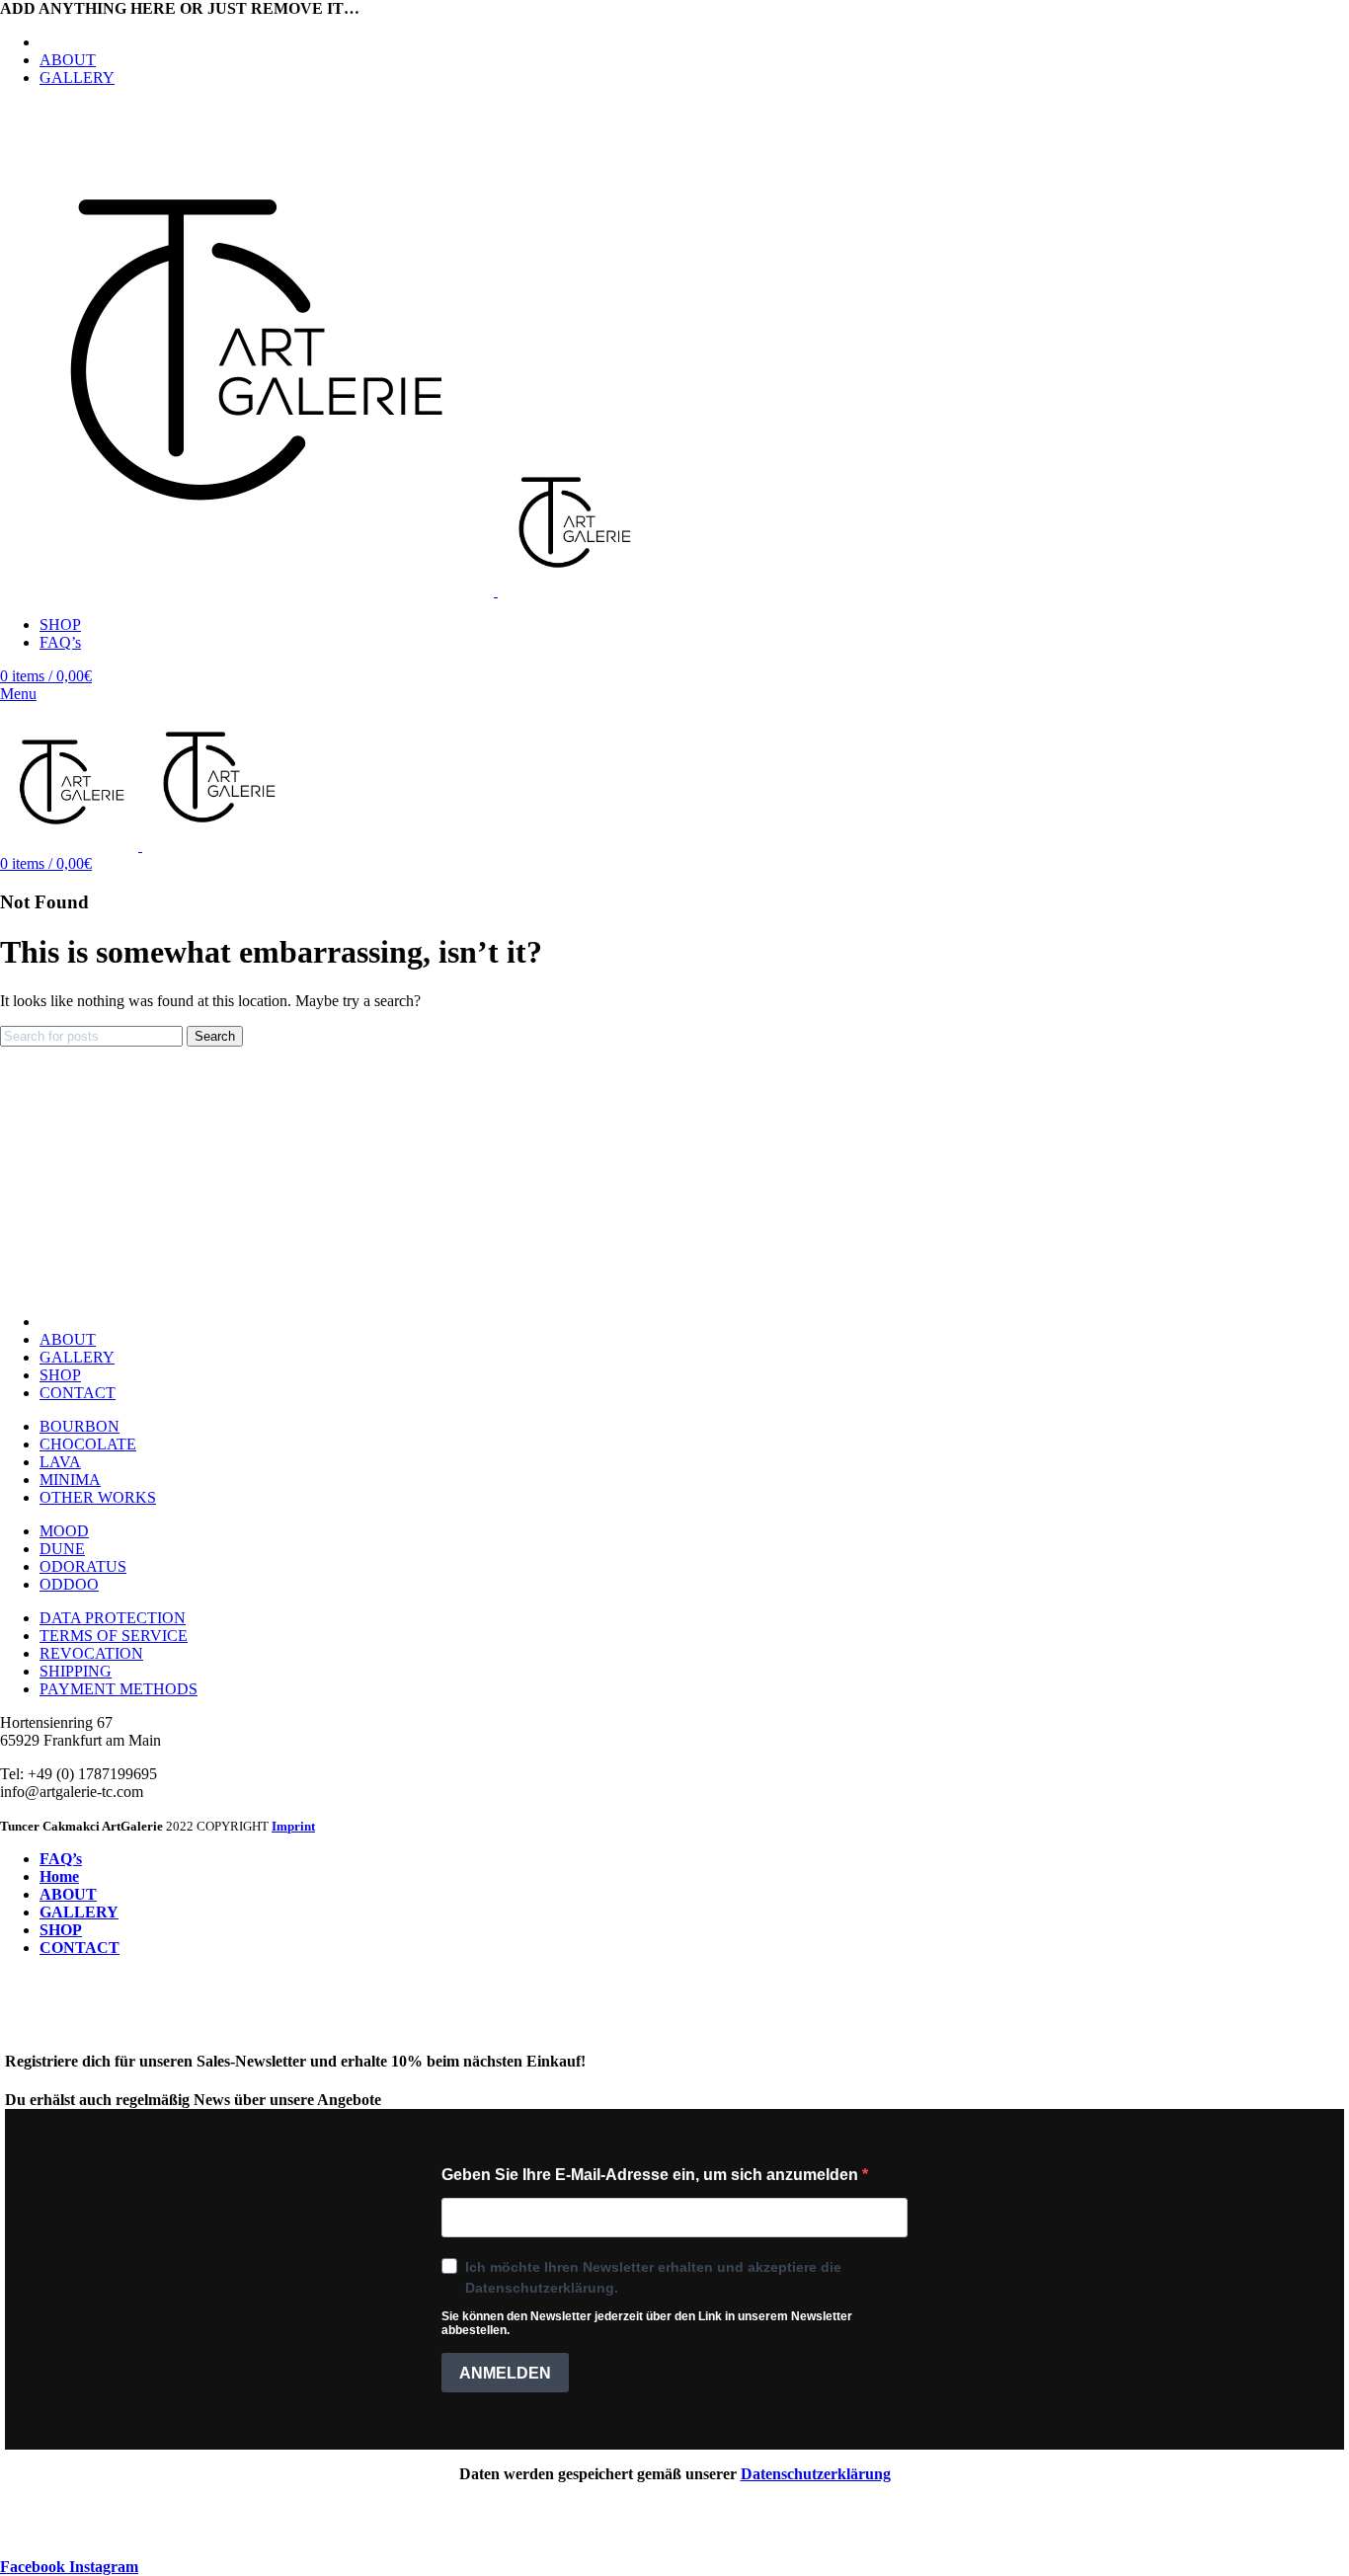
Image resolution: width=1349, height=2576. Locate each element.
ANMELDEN (505, 2373)
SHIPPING (76, 1671)
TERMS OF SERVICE (114, 1636)
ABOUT (68, 1339)
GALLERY (77, 1357)
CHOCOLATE (88, 1444)
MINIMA (70, 1480)
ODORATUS (83, 1566)
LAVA (60, 1462)
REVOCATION (91, 1653)
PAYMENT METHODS (119, 1689)
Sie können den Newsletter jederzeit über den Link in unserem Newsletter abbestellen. (647, 2323)
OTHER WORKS (98, 1497)
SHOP (60, 1375)
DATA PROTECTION (113, 1618)
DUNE (62, 1549)
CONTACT (78, 1393)
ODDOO (69, 1584)
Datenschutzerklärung (816, 2474)
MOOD (64, 1531)
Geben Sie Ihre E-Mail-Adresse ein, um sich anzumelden (652, 2175)
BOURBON (79, 1426)
